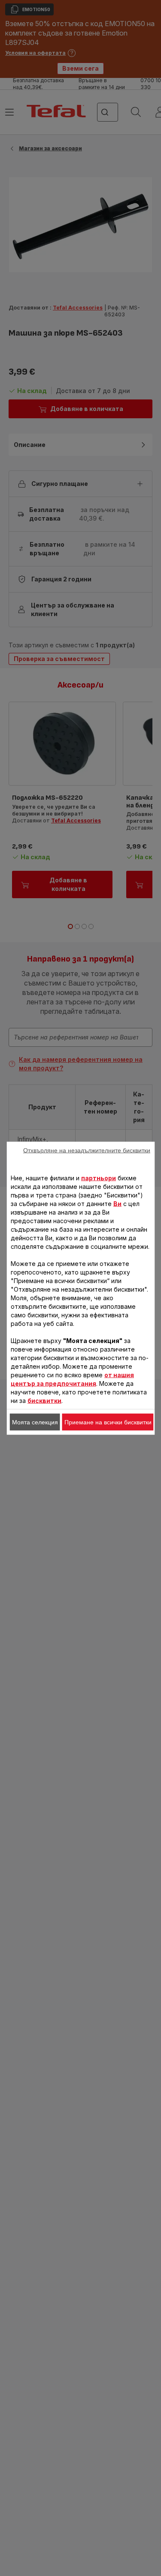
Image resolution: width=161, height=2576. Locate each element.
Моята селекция (35, 1422)
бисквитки (44, 1400)
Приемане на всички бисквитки (108, 1422)
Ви (117, 1203)
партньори (99, 1178)
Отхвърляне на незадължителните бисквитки (87, 1150)
